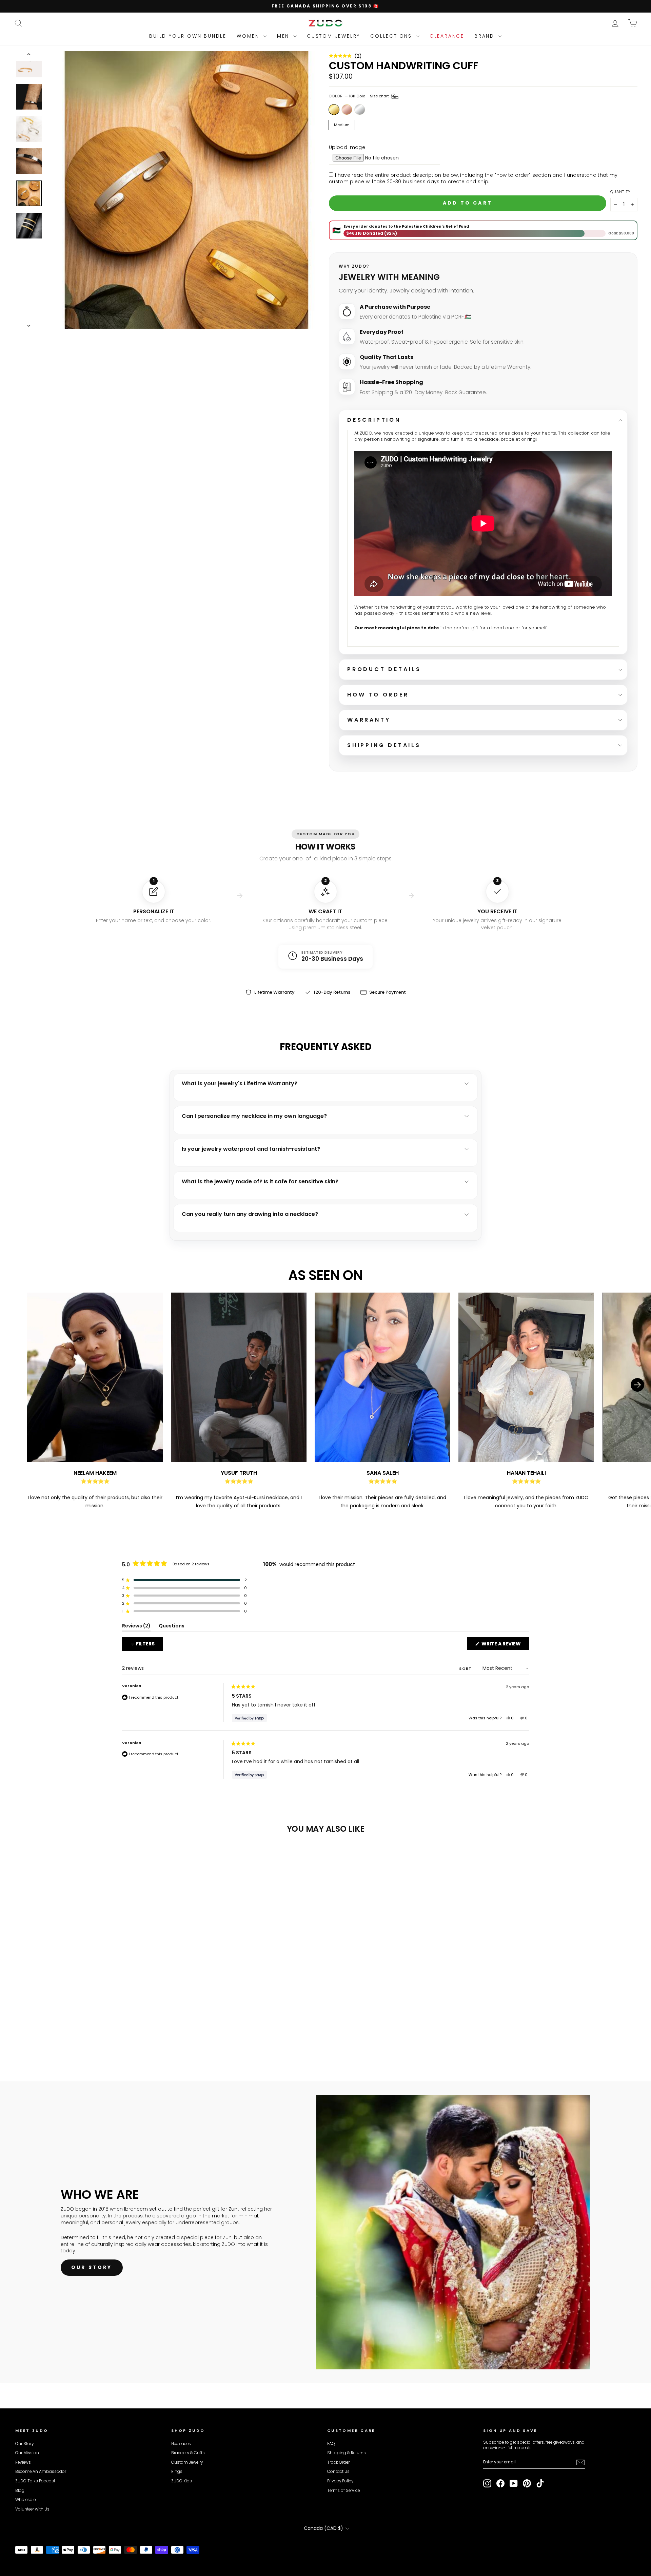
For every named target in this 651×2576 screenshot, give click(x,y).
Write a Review (505, 1645)
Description (374, 420)
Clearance (447, 36)
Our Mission (27, 2453)
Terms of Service (343, 2491)
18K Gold (334, 110)
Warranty (369, 720)
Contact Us (338, 2472)
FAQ (331, 2444)
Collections (392, 36)
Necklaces (181, 2444)
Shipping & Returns (347, 2453)
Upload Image (347, 147)
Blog (20, 2491)
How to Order (378, 695)
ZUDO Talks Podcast (35, 2481)
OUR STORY (92, 2267)
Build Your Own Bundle (188, 36)
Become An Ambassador (41, 2472)
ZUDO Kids (182, 2481)
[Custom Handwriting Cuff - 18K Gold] (20, 2034)
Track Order (338, 2462)
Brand (486, 36)
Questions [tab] (172, 1627)
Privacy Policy (340, 2481)
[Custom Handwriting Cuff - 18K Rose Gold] (29, 2034)
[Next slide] (637, 1401)
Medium (342, 125)
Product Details (384, 669)
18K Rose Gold (347, 110)
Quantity (620, 192)
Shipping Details (384, 745)
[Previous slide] (14, 1401)
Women (249, 36)
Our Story (24, 2444)
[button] (345, 56)
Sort (466, 1668)
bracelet (510, 439)
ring (531, 439)
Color (359, 96)
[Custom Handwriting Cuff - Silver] (38, 2034)
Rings (177, 2472)
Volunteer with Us (32, 2509)
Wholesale (25, 2500)
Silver (360, 110)
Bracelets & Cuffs (188, 2453)
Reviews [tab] (136, 1627)
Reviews (23, 2462)
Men (284, 36)
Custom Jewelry (333, 36)
